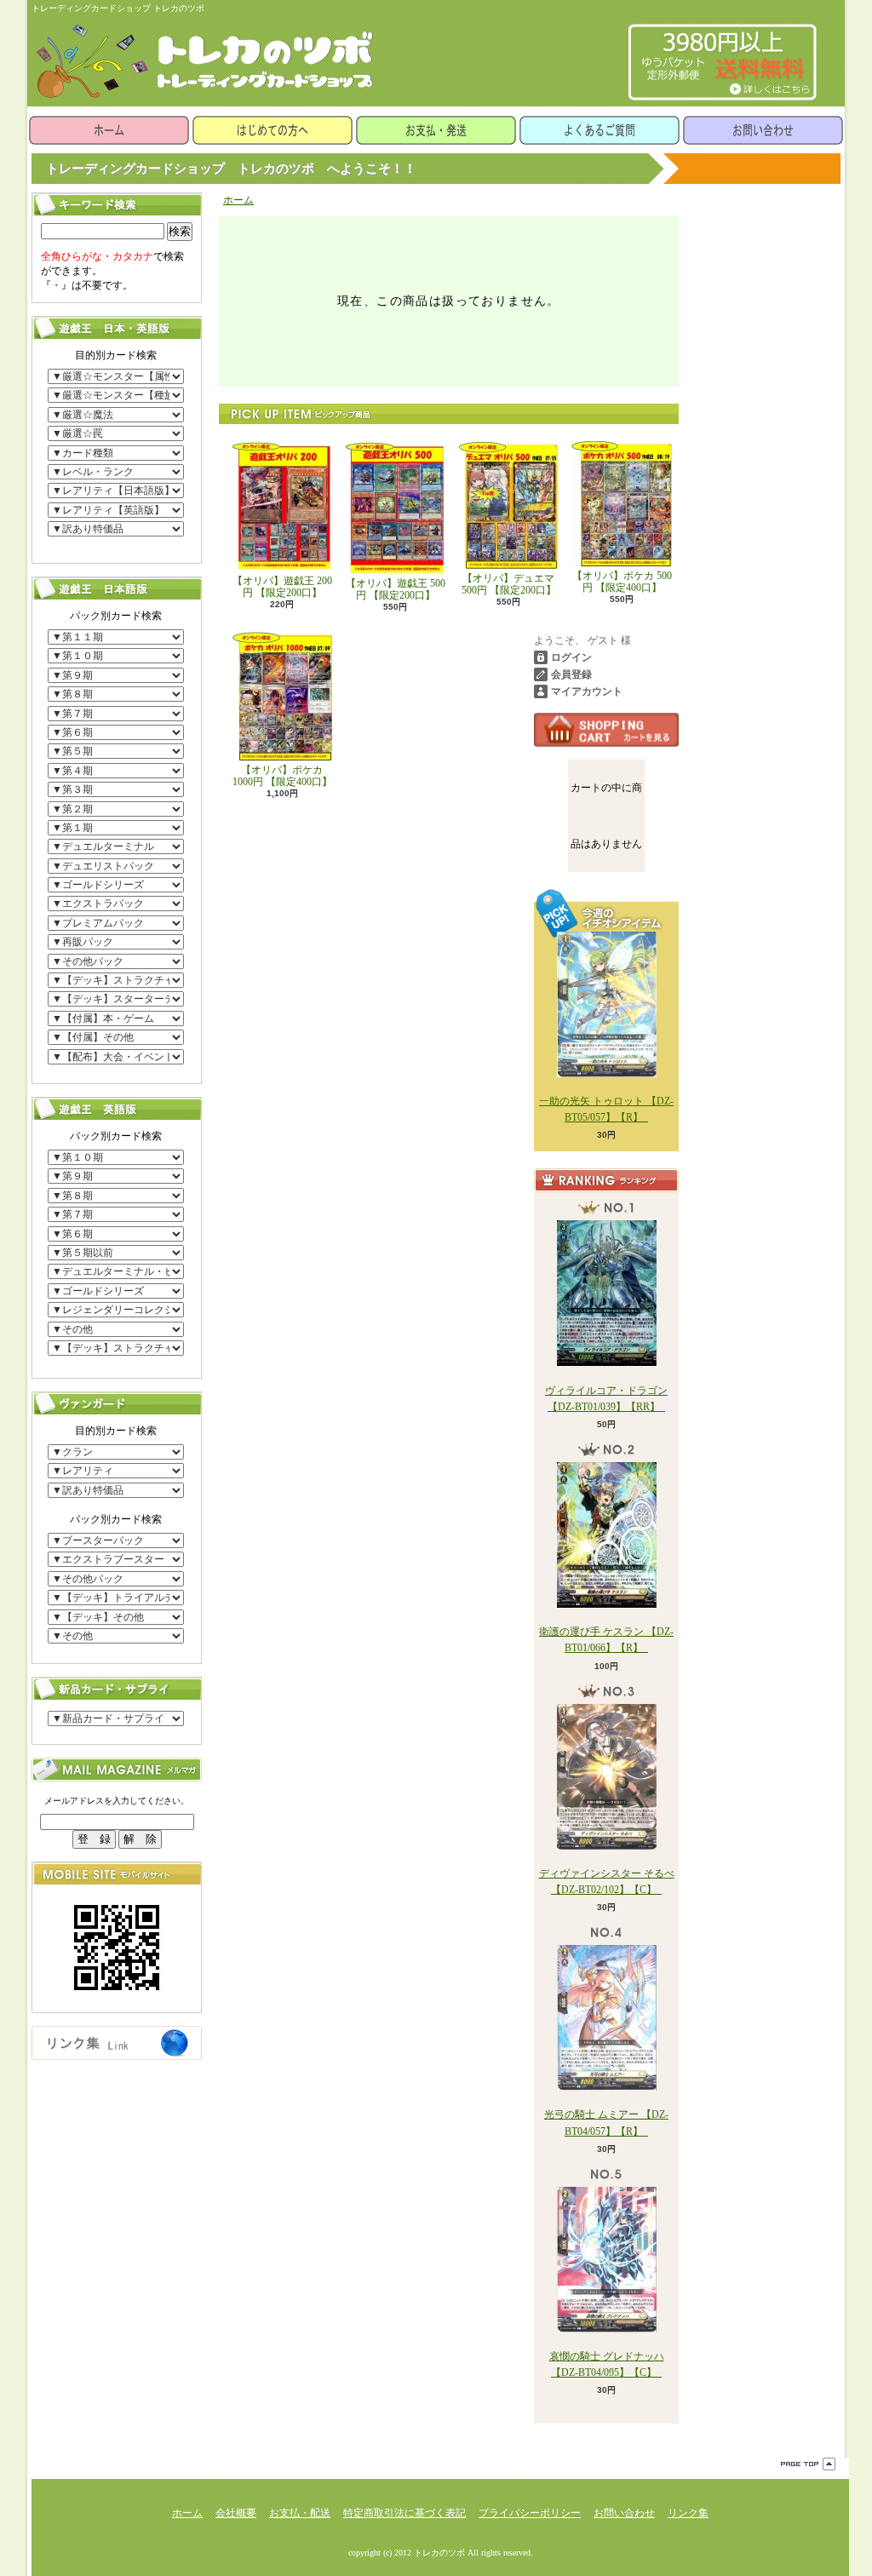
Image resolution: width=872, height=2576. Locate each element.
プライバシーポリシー (530, 2513)
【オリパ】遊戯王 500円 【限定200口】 (396, 589)
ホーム (109, 130)
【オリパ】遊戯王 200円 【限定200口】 (282, 587)
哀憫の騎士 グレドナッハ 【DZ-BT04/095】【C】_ (607, 2364)
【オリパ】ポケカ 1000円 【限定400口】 (282, 776)
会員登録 (571, 674)
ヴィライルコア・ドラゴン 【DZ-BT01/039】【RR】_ (606, 1398)
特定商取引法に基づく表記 (404, 2513)
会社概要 (236, 2513)
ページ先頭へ (808, 2464)
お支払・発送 (436, 130)
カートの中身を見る (606, 730)
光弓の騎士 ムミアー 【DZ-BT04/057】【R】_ (606, 2123)
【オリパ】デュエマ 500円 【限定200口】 (509, 584)
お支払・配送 (300, 2513)
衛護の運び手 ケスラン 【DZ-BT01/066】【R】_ (606, 1640)
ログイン (571, 657)
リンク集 (688, 2513)
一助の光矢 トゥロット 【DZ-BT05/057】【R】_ (606, 1109)
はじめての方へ (272, 130)
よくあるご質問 (599, 130)
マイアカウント (587, 691)
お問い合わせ (763, 130)
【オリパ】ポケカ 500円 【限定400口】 (622, 582)
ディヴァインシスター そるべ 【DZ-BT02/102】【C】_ (607, 1882)
